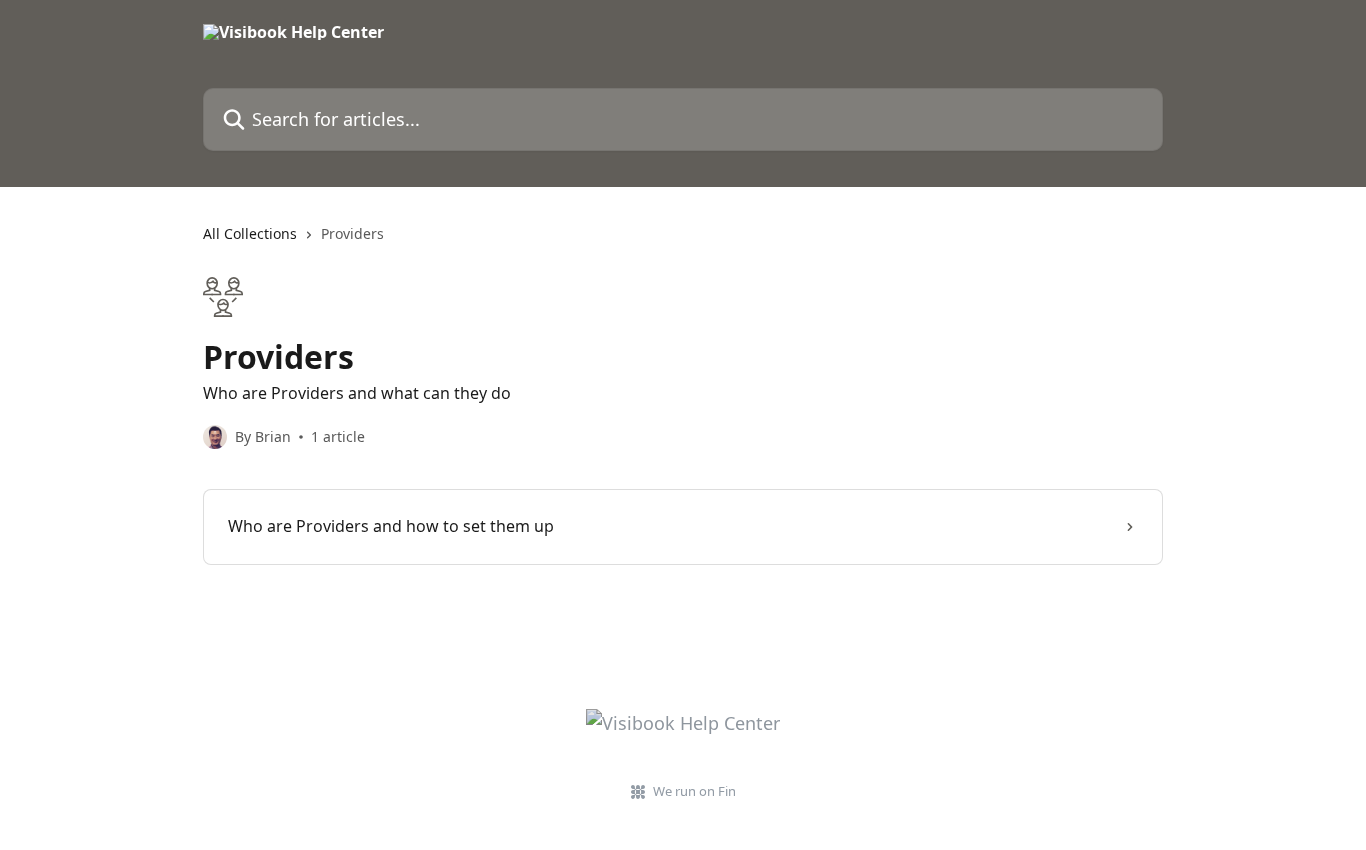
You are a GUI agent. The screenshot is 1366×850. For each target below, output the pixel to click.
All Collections (250, 233)
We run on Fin (694, 791)
